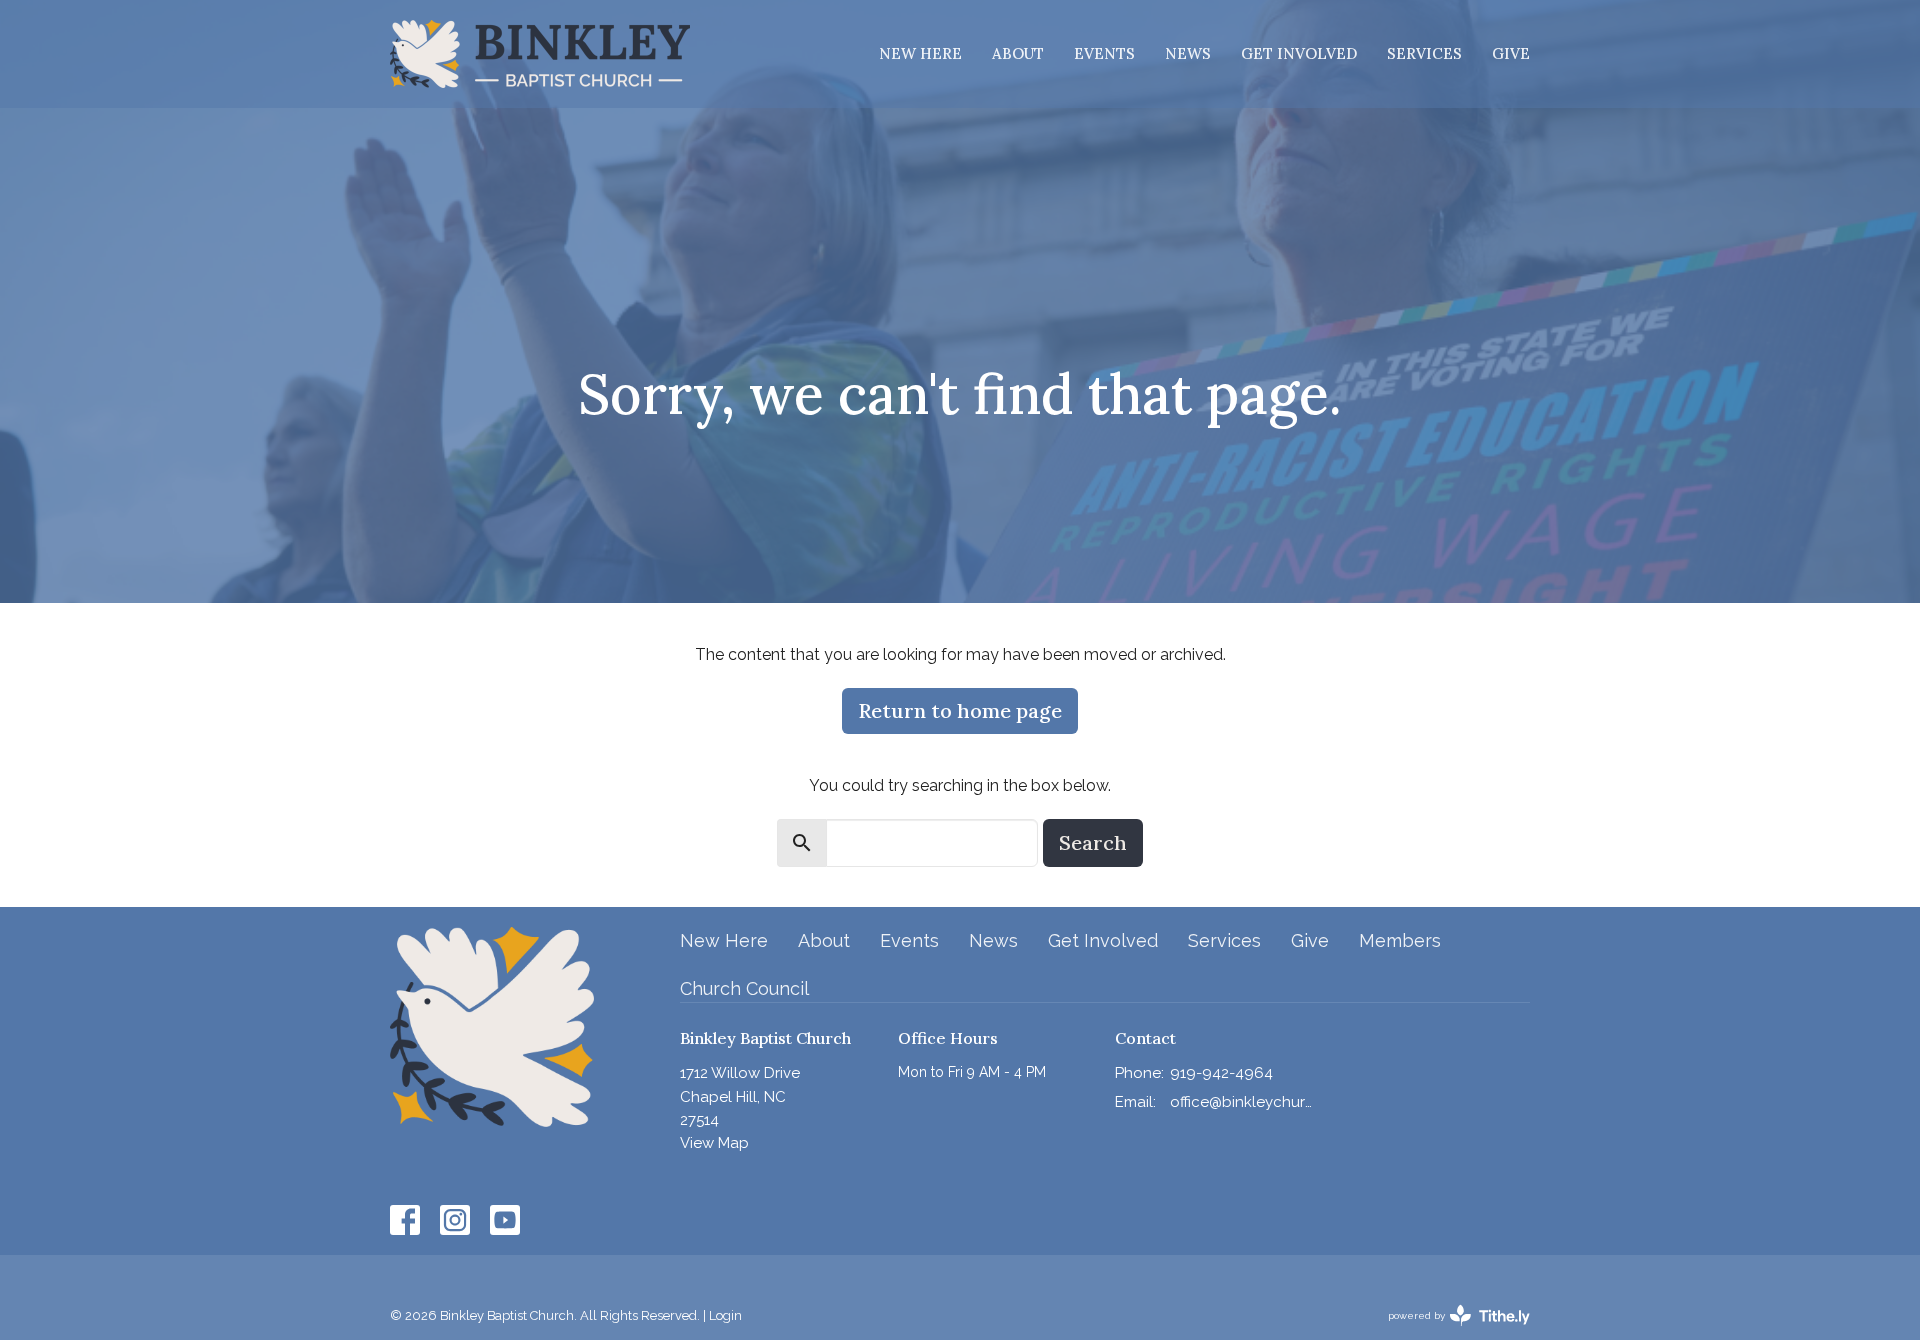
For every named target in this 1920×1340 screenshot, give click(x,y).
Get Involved (1299, 53)
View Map (714, 1143)
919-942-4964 (1221, 1073)
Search (1093, 842)
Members (1400, 940)
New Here (920, 53)
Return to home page (960, 710)
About (1018, 53)
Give (1511, 53)
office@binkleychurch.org (1241, 1102)
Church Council (744, 988)
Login (725, 1315)
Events (1104, 53)
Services (1424, 53)
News (1188, 53)
